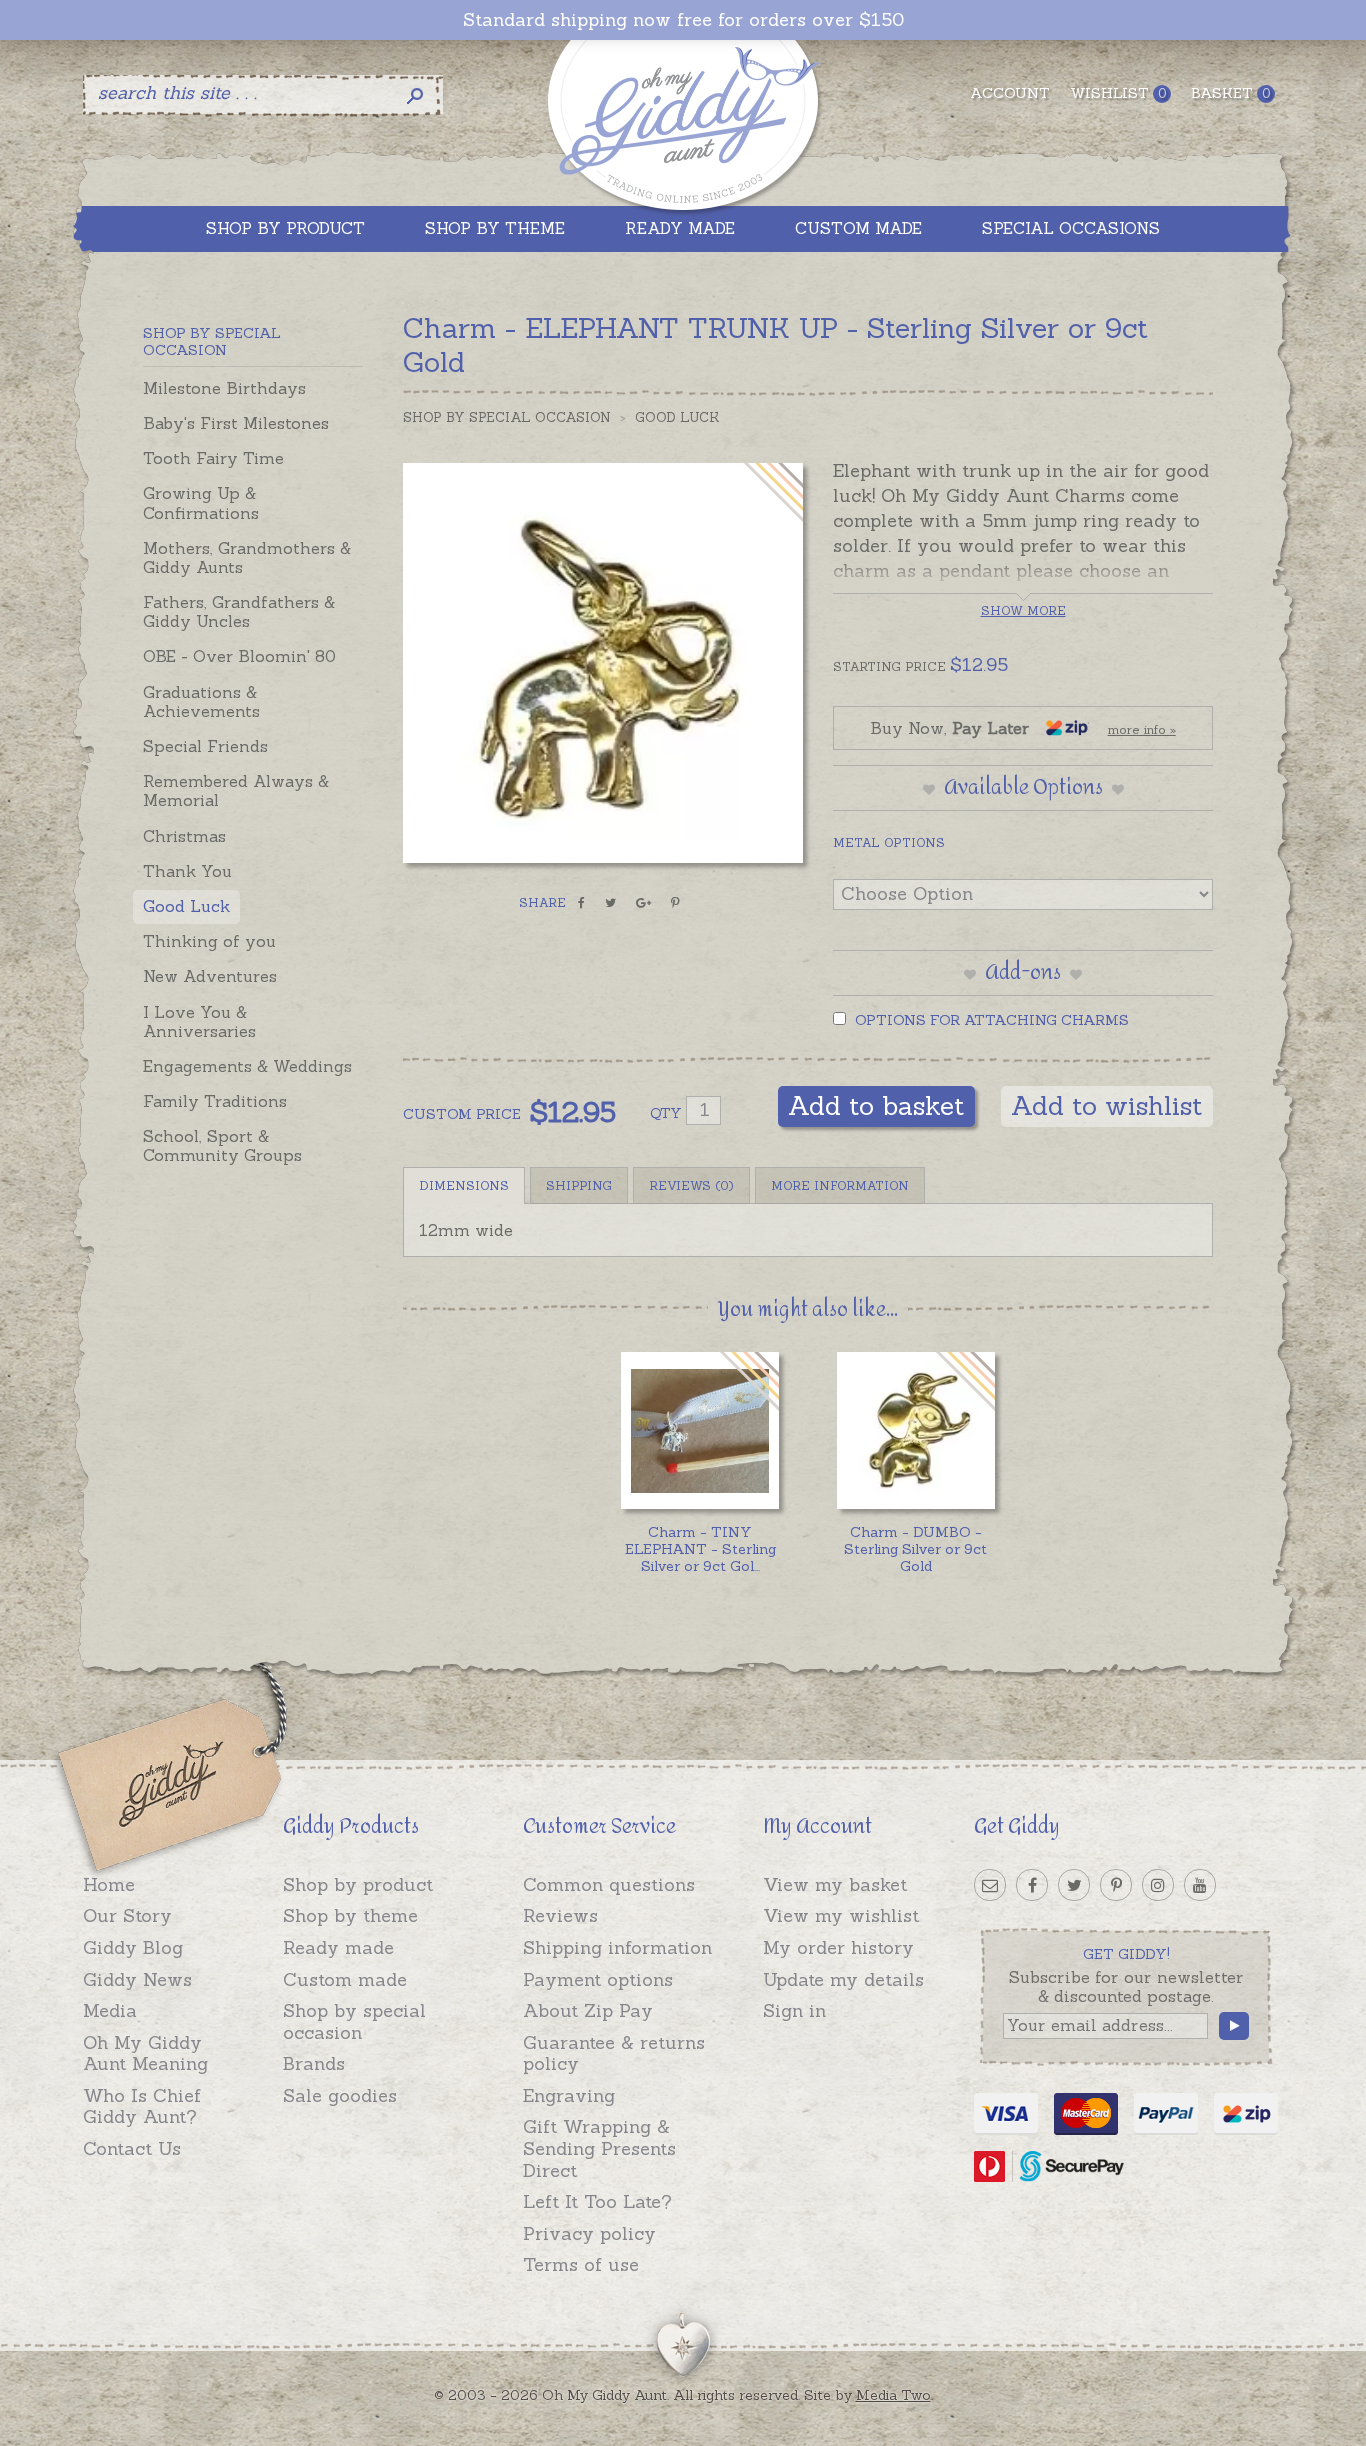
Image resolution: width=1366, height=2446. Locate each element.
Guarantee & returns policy (614, 2053)
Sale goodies (340, 2095)
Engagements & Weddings (247, 1066)
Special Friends (205, 746)
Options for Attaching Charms (990, 1020)
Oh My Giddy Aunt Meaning (145, 2053)
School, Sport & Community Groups (222, 1145)
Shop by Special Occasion (507, 417)
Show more (1023, 610)
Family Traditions (215, 1101)
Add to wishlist (1107, 1105)
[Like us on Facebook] (1032, 1885)
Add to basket (876, 1105)
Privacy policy (589, 2233)
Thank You (187, 871)
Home (109, 1884)
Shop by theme (350, 1915)
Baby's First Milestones (236, 423)
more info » (1142, 729)
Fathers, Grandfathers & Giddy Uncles (239, 611)
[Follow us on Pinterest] (1116, 1885)
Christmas (184, 836)
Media (110, 2010)
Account (1010, 93)
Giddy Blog (133, 1947)
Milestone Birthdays (224, 388)
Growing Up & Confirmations (201, 502)
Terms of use (581, 2264)
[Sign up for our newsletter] (990, 1885)
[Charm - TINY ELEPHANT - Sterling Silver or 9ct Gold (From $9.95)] (699, 1430)
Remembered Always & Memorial (236, 790)
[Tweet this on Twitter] (610, 903)
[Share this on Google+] (643, 903)
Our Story (127, 1915)
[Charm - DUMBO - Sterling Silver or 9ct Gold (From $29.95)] (915, 1430)
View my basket (835, 1884)
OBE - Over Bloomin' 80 (239, 656)
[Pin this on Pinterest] (675, 903)
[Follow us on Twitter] (1074, 1885)
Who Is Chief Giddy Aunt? (142, 2106)
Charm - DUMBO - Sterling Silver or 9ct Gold (915, 1549)
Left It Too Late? (597, 2201)
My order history (838, 1947)
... (700, 1549)
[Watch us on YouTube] (1200, 1885)
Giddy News (137, 1979)
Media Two (893, 2395)
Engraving (569, 2095)
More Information (840, 1185)
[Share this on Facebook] (581, 903)
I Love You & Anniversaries (199, 1021)
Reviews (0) (691, 1185)
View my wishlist (841, 1915)
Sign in (794, 2010)
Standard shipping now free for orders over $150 (683, 20)
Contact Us (132, 2148)
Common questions (609, 1884)
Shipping (579, 1185)
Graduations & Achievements (201, 701)
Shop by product (358, 1884)
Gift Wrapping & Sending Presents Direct (599, 2148)
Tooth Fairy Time (213, 458)
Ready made (338, 1947)
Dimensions (464, 1185)
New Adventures (210, 976)
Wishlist (1118, 93)
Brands (314, 2063)
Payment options (598, 1979)
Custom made (345, 1979)
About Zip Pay (588, 2010)
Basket (1230, 93)
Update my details (843, 1979)
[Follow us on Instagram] (1158, 1885)
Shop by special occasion (354, 2021)
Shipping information (617, 1947)
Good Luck (186, 906)
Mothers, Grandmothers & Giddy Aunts (247, 557)
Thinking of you (209, 941)
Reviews (560, 1915)
